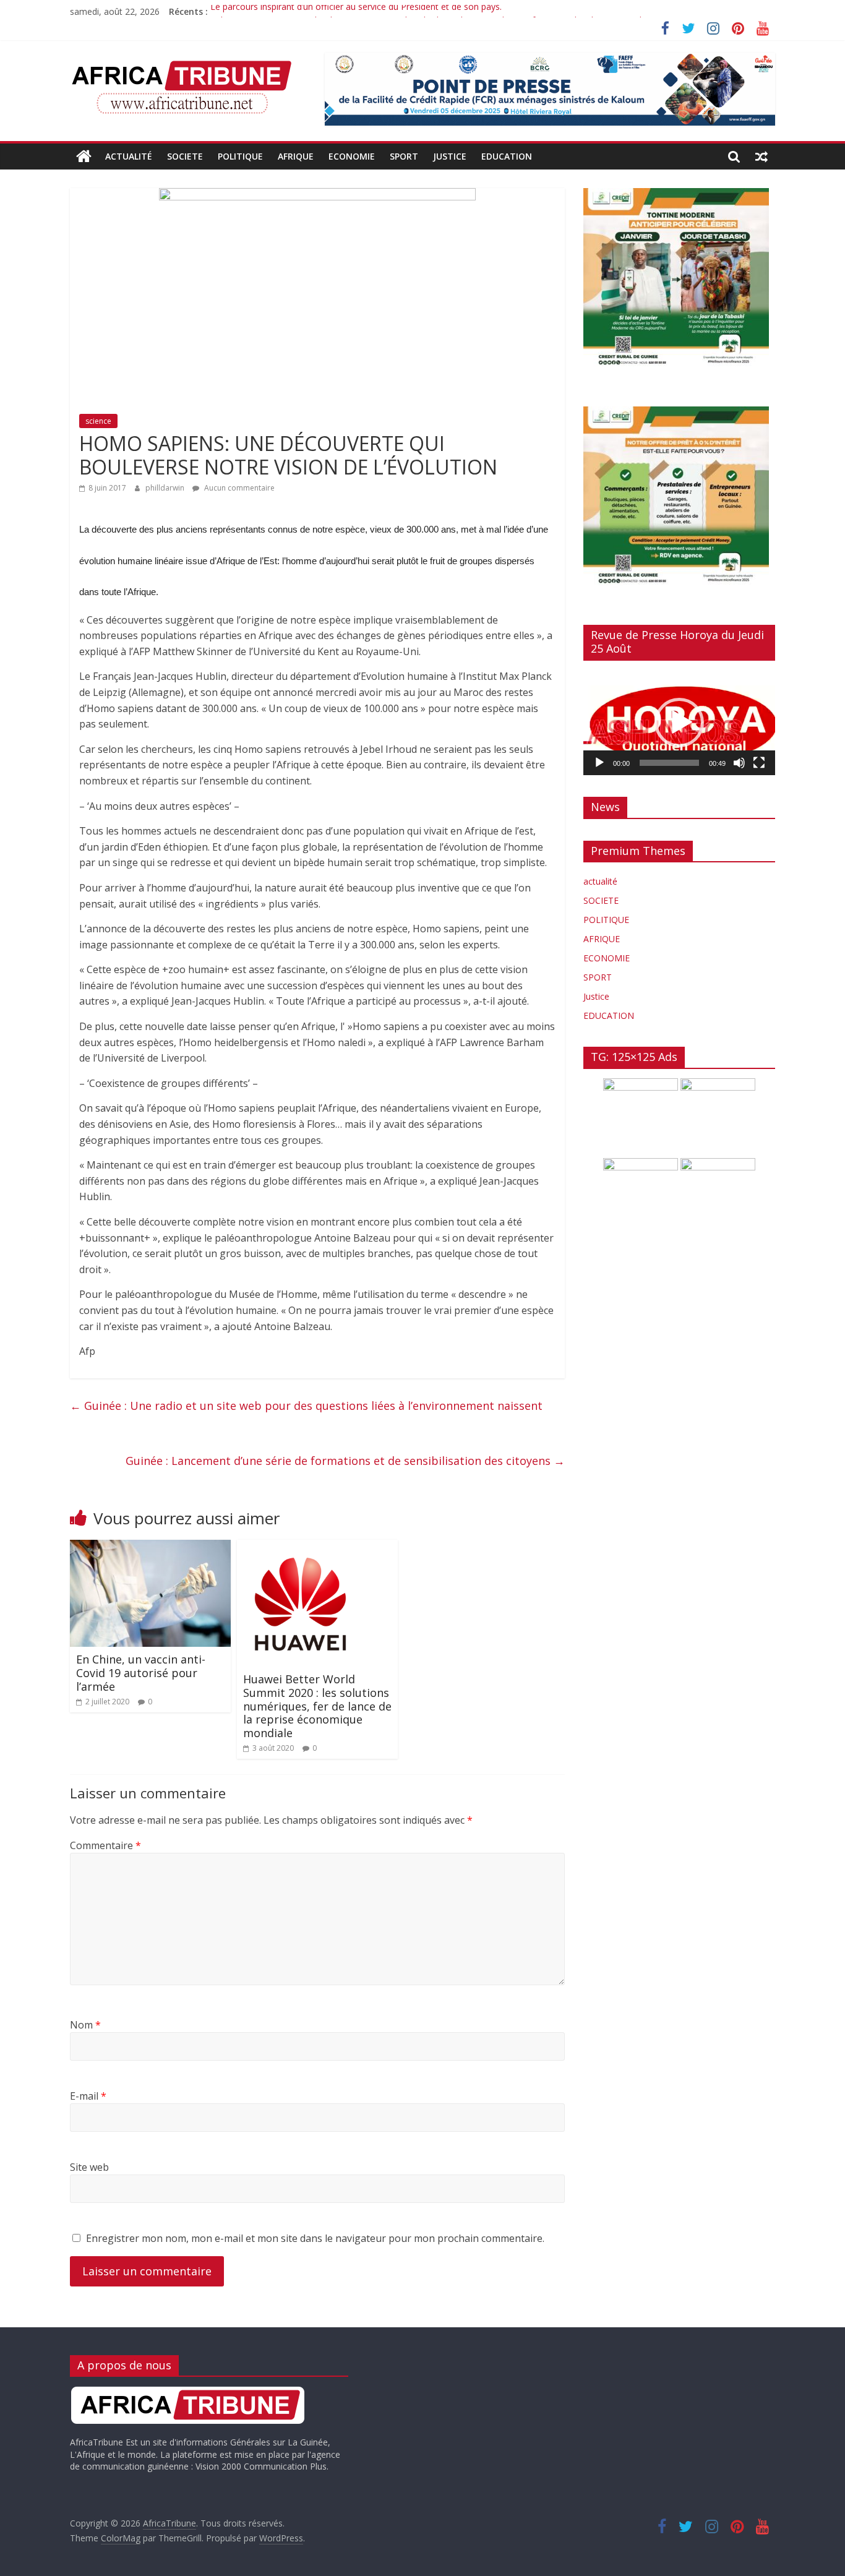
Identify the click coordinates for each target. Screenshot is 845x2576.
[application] (679, 723)
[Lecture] (599, 763)
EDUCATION (507, 156)
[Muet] (739, 763)
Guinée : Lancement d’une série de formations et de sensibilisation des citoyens (345, 1461)
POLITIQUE (240, 156)
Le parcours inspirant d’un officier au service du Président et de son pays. (356, 11)
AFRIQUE (296, 156)
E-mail (88, 2096)
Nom (85, 2025)
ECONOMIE (352, 156)
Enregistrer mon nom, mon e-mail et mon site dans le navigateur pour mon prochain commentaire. (315, 2238)
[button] (679, 723)
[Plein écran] (759, 763)
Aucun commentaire (238, 488)
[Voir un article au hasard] (761, 157)
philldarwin (166, 488)
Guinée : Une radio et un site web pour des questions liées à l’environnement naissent (306, 1406)
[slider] (669, 763)
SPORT (404, 156)
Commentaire (105, 1845)
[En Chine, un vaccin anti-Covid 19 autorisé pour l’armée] (150, 1547)
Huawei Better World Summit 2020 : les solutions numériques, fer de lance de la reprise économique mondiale (317, 1706)
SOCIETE (185, 156)
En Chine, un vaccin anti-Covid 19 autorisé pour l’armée (141, 1672)
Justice (450, 156)
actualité (129, 156)
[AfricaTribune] (84, 157)
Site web (89, 2167)
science (98, 421)
